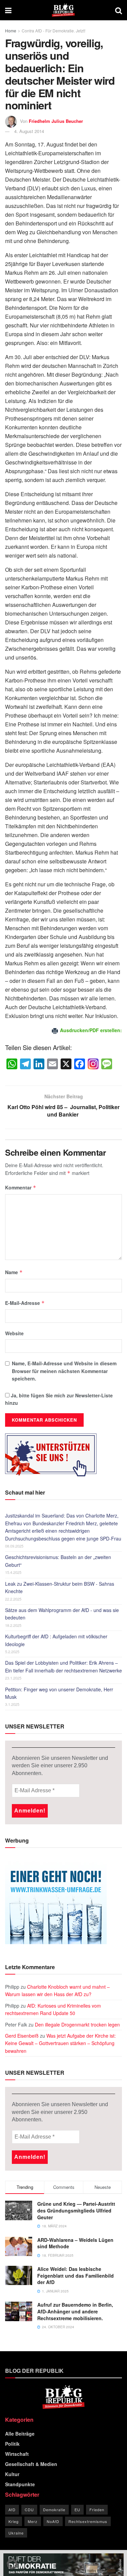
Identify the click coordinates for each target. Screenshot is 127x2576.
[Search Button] (119, 10)
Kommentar (21, 1187)
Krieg (14, 2521)
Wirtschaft (17, 2454)
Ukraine (16, 2533)
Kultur (12, 2474)
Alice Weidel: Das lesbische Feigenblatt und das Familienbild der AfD (76, 2275)
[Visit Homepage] (63, 10)
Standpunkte (20, 2484)
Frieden (97, 2510)
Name (14, 1272)
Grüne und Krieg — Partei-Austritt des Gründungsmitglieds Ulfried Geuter (76, 2210)
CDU (29, 2510)
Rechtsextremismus (88, 2521)
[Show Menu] (8, 10)
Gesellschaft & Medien (31, 2464)
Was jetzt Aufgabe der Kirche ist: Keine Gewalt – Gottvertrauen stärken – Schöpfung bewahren (60, 2043)
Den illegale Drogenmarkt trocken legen (77, 2024)
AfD (12, 2510)
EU (77, 2510)
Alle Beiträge (20, 2434)
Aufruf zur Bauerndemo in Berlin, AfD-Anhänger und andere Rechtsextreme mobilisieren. (75, 2311)
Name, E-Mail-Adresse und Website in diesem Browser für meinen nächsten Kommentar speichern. (64, 1371)
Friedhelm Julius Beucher (56, 121)
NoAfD (53, 2521)
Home (11, 31)
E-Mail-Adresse (25, 1303)
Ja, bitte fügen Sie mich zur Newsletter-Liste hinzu (59, 1399)
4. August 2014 (29, 131)
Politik (12, 2444)
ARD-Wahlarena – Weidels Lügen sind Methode (75, 2243)
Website (14, 1333)
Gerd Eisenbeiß (22, 2036)
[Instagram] (93, 1064)
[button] (12, 2564)
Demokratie (54, 2510)
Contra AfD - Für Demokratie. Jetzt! (54, 31)
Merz (33, 2521)
